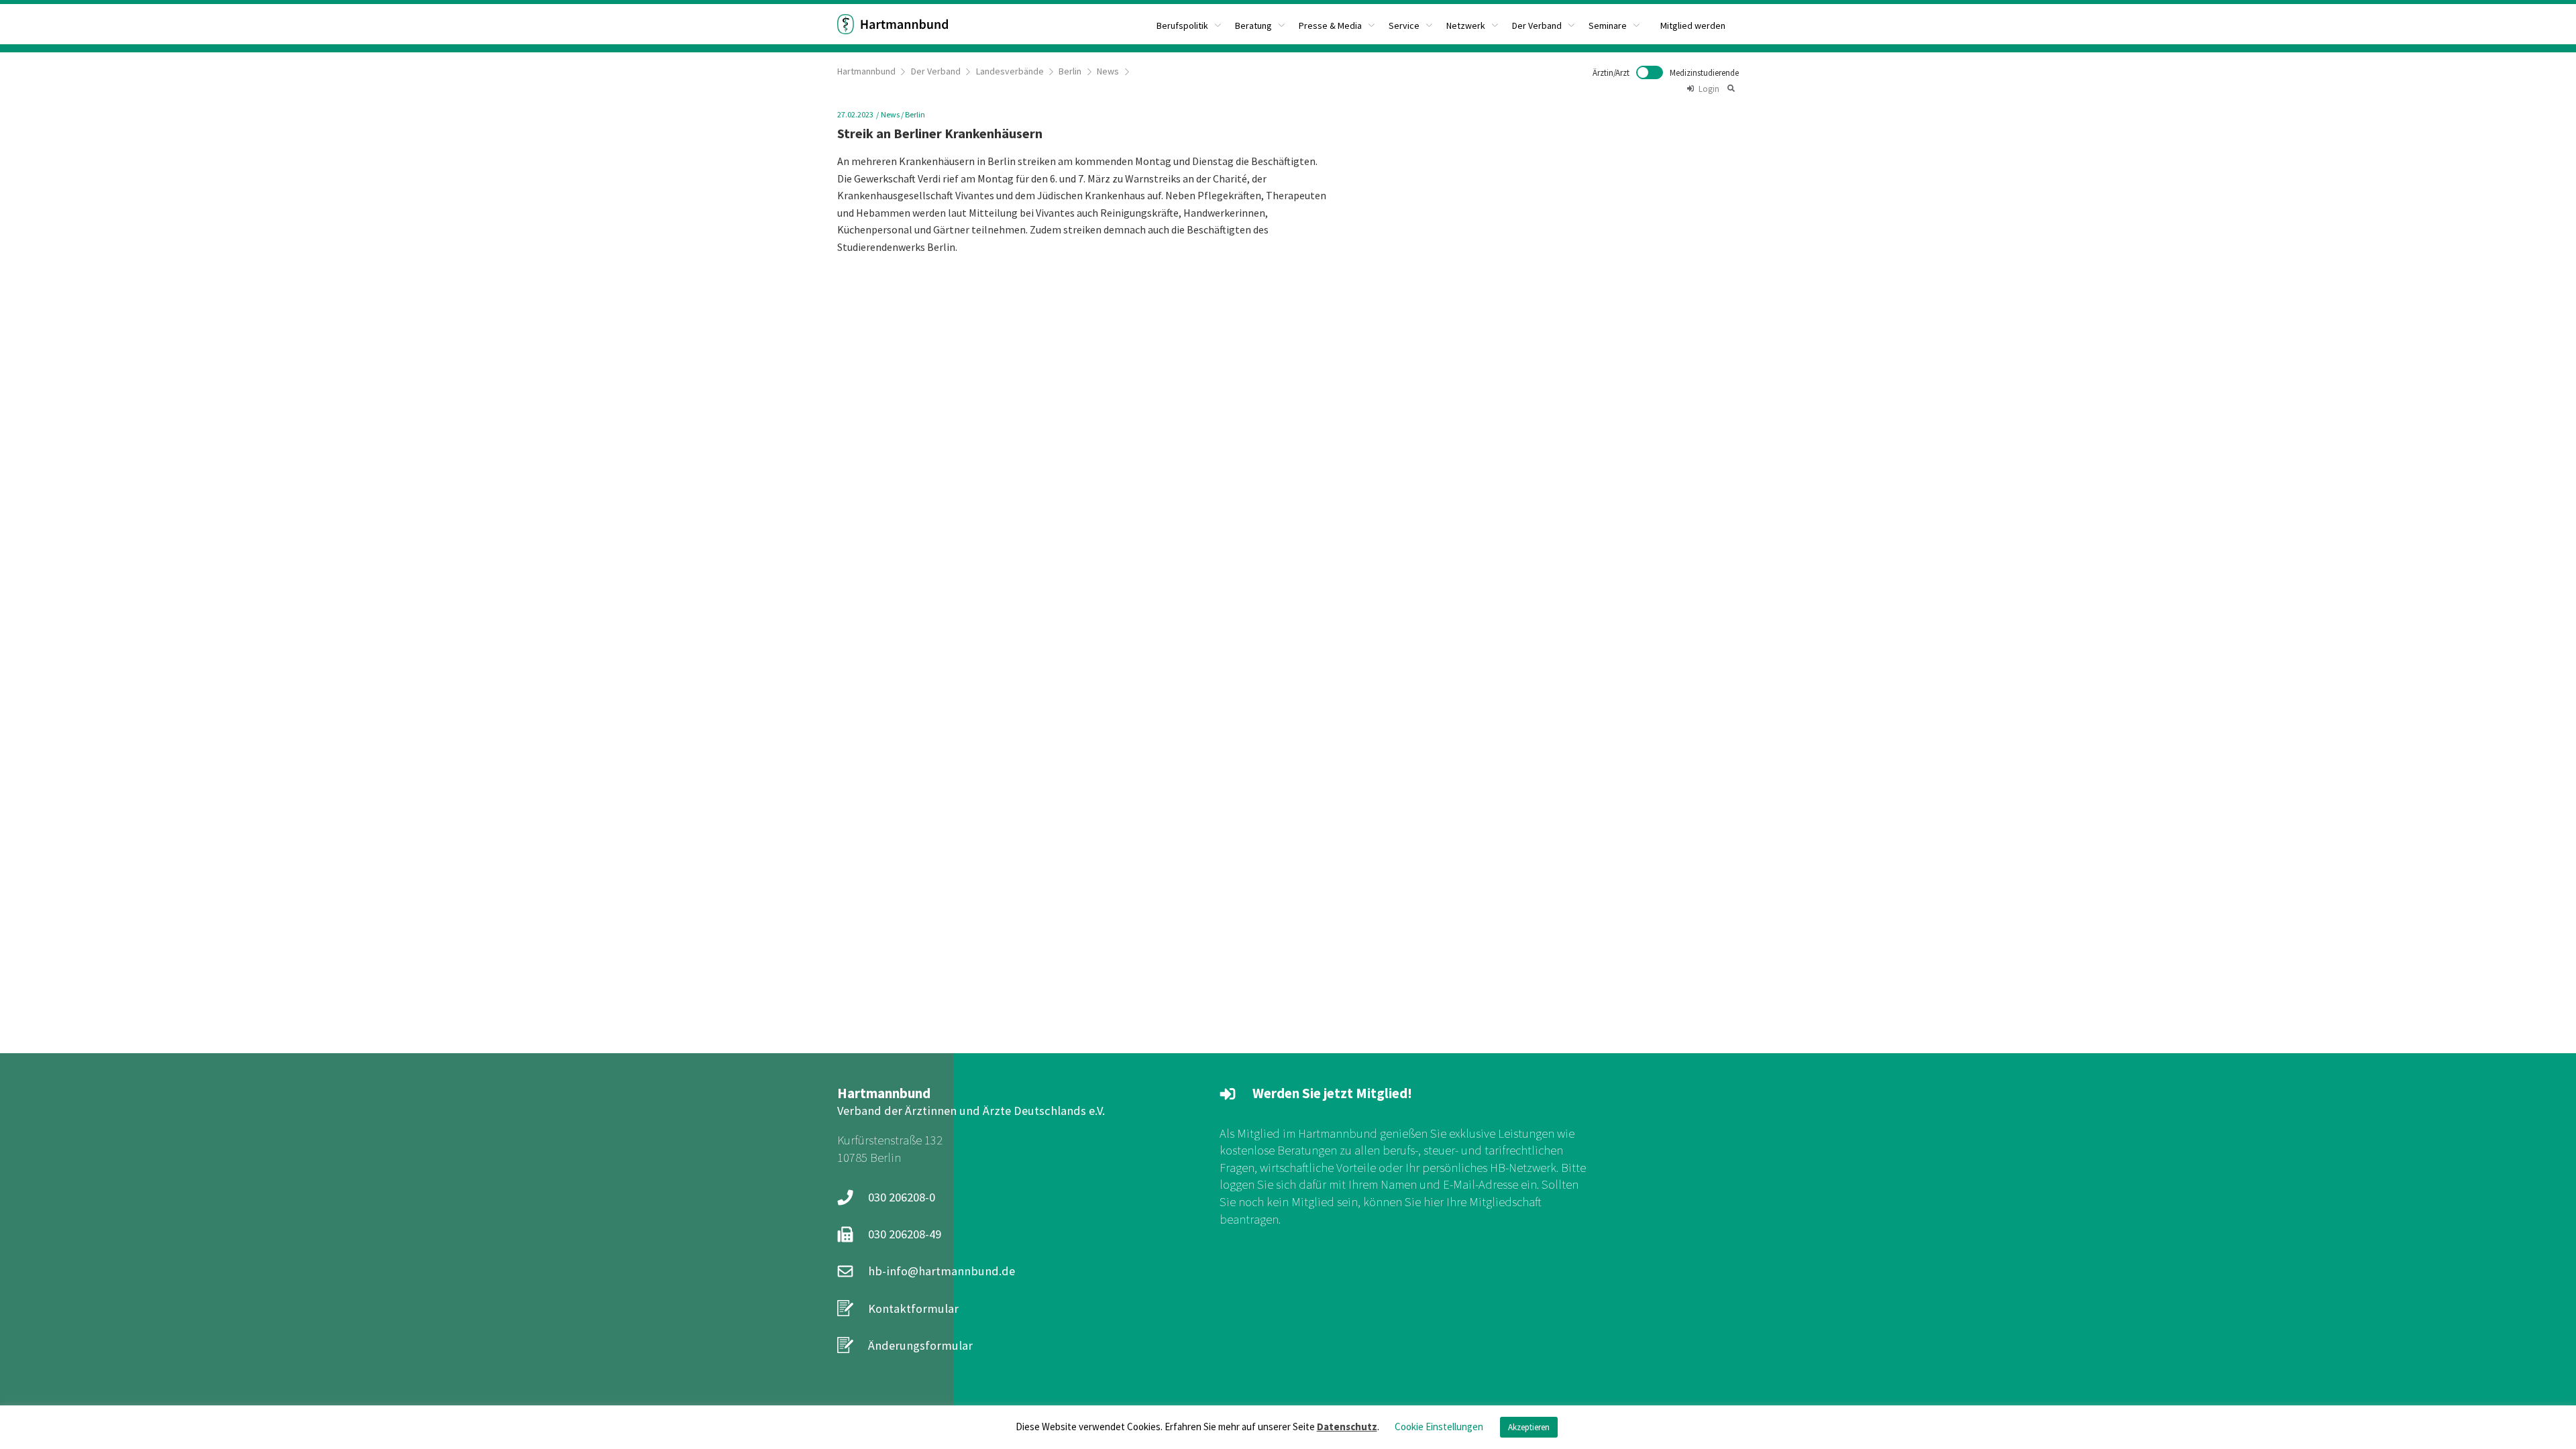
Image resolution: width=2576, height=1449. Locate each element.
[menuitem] (1189, 24)
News (1108, 71)
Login (1709, 89)
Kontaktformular (913, 1308)
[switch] (1666, 72)
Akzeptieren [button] (1529, 1427)
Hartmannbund (866, 71)
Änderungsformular (920, 1345)
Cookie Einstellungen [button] (1439, 1427)
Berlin (1070, 71)
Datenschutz (1347, 1427)
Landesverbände (1010, 71)
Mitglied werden (1693, 25)
